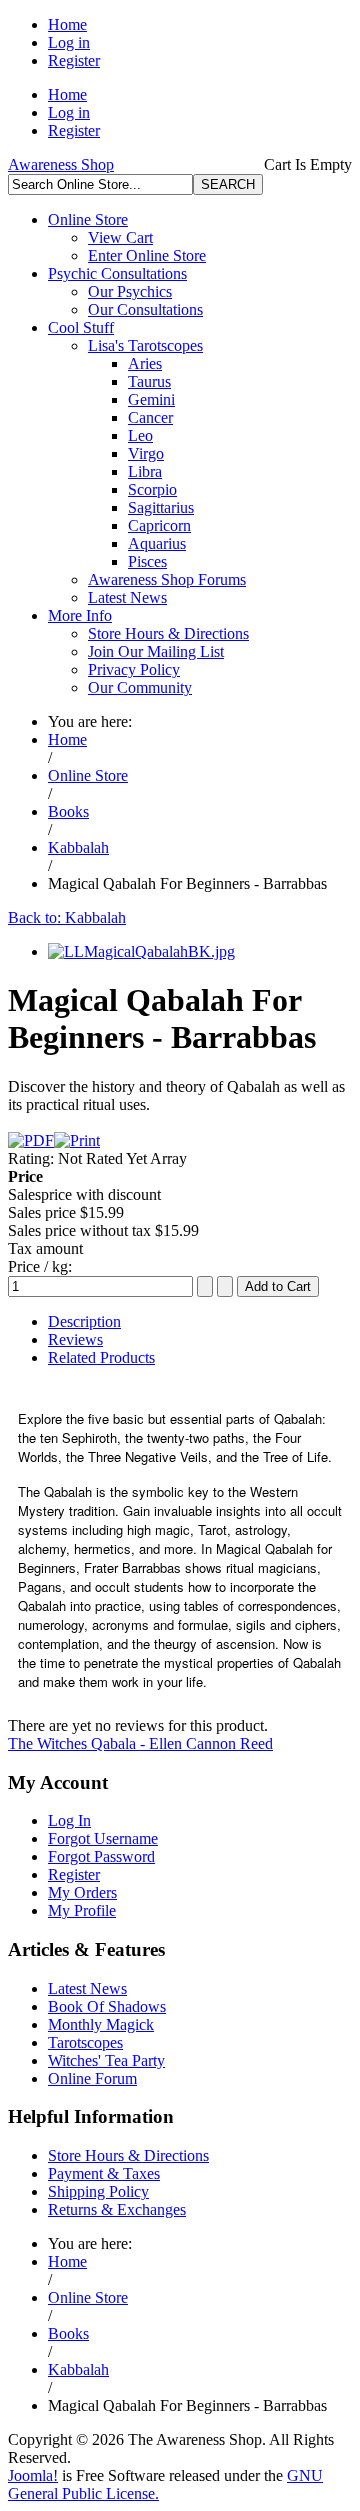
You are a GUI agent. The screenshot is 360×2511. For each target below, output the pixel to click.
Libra (145, 471)
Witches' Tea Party (106, 2060)
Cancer (150, 417)
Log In (69, 1820)
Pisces (147, 561)
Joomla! (33, 2475)
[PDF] (31, 1140)
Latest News (127, 597)
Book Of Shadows (107, 2006)
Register (74, 60)
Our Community (140, 687)
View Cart (120, 237)
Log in (69, 42)
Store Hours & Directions (168, 633)
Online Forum (92, 2078)
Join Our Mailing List (156, 651)
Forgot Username (103, 1838)
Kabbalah (78, 847)
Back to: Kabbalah (67, 917)
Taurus (149, 381)
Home (67, 24)
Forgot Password (101, 1856)
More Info (80, 615)
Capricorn (159, 525)
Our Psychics (130, 291)
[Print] (77, 1140)
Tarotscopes (85, 2042)
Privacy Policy (134, 669)
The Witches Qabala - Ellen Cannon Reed (140, 1743)
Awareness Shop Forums (167, 579)
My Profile (82, 1910)
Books (68, 811)
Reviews (75, 1339)
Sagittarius (161, 507)
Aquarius (157, 543)
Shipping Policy (98, 2191)
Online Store (88, 219)
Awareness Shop (61, 164)
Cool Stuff (81, 327)
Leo (140, 435)
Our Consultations (145, 309)
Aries (145, 363)
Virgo (146, 453)
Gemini (151, 399)
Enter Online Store (147, 255)
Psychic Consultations (117, 273)
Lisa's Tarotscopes (145, 345)
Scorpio (152, 489)
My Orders (82, 1892)
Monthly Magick (101, 2024)
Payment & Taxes (104, 2173)
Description (84, 1321)
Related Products (101, 1357)
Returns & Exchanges (117, 2209)
